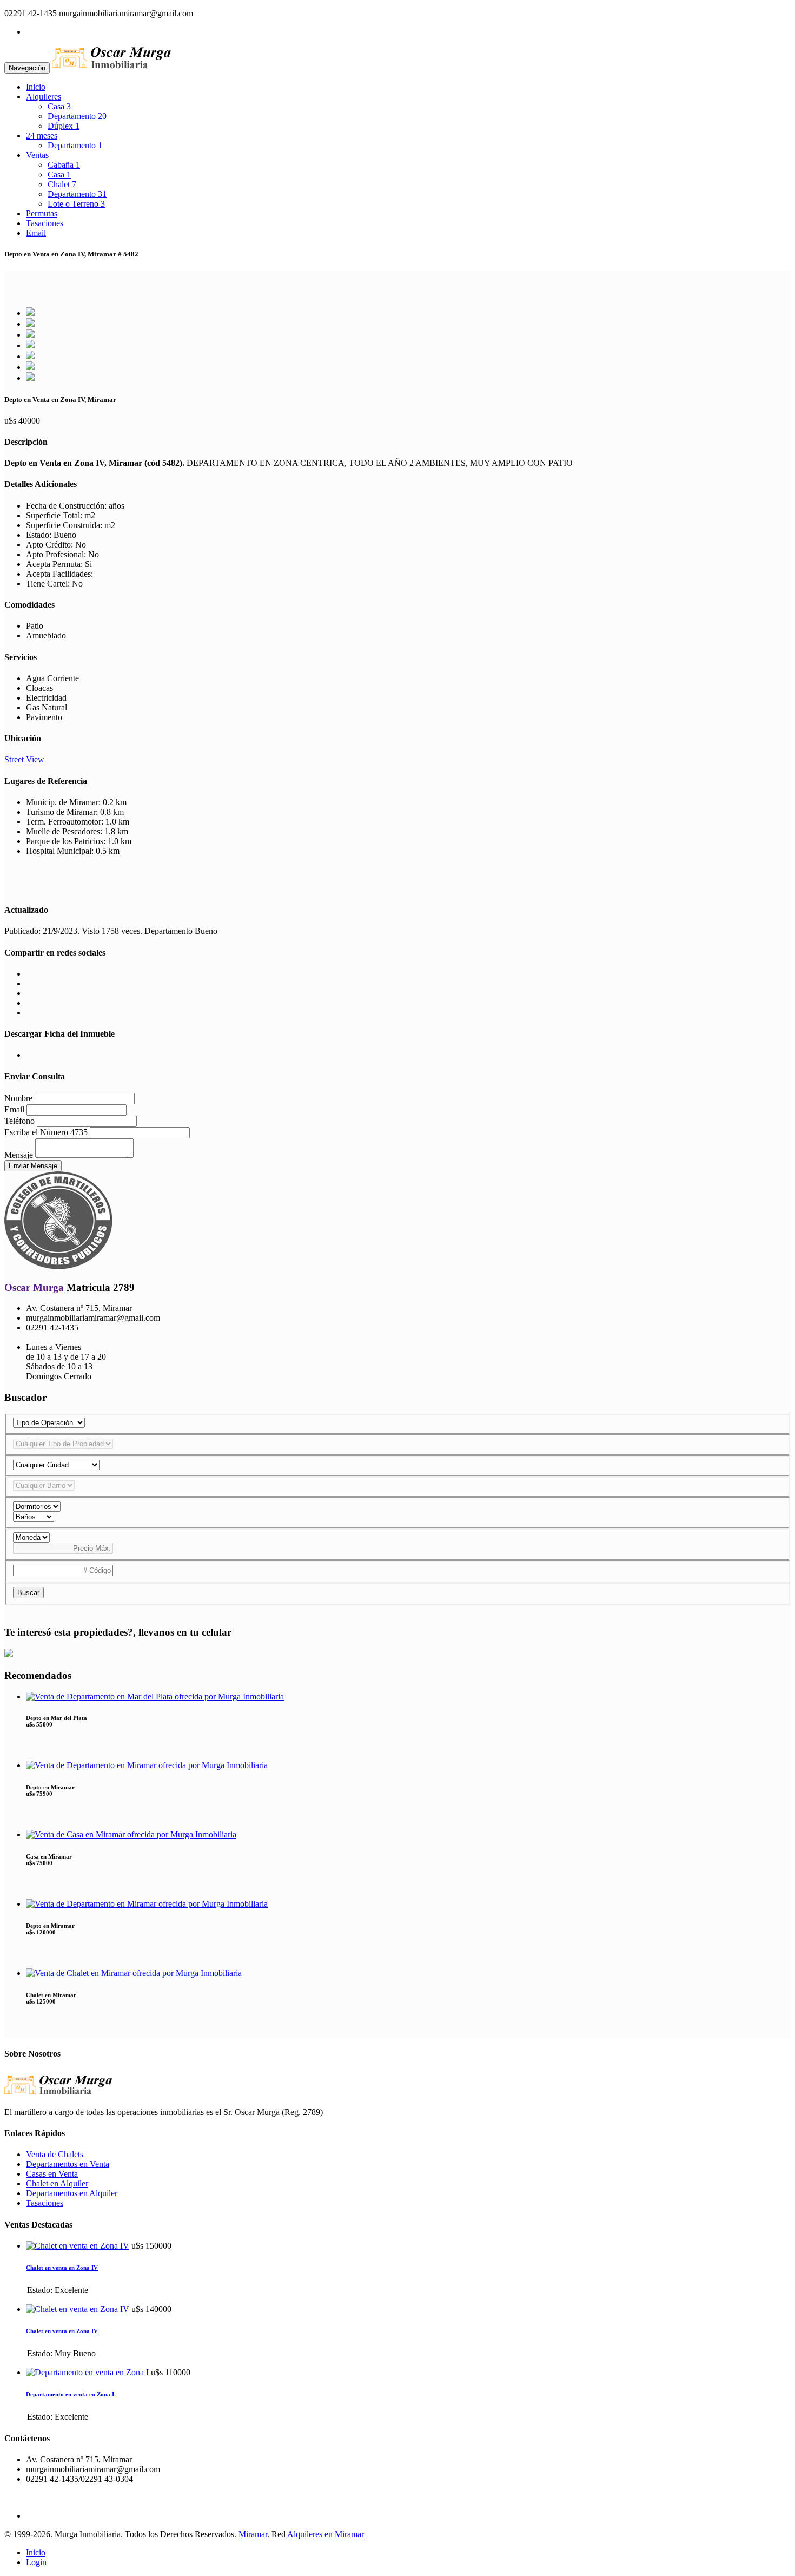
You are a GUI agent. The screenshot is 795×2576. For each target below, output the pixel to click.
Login (36, 2562)
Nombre (18, 1098)
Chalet (62, 184)
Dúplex (64, 126)
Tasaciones (45, 223)
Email (36, 233)
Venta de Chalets (55, 2154)
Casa (59, 106)
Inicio (36, 87)
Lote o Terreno (76, 204)
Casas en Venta (52, 2174)
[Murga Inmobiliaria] (111, 67)
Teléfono (19, 1121)
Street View (24, 759)
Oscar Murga (34, 1287)
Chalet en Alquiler (57, 2183)
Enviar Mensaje (33, 1166)
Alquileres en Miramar (326, 2534)
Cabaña (64, 165)
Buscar (28, 1593)
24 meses (42, 136)
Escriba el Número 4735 (46, 1132)
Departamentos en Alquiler (72, 2193)
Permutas (42, 213)
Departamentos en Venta (68, 2164)
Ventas (37, 155)
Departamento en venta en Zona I (70, 2394)
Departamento (77, 116)
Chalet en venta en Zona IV (62, 2268)
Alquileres (44, 97)
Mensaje (19, 1155)
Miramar (253, 2534)
